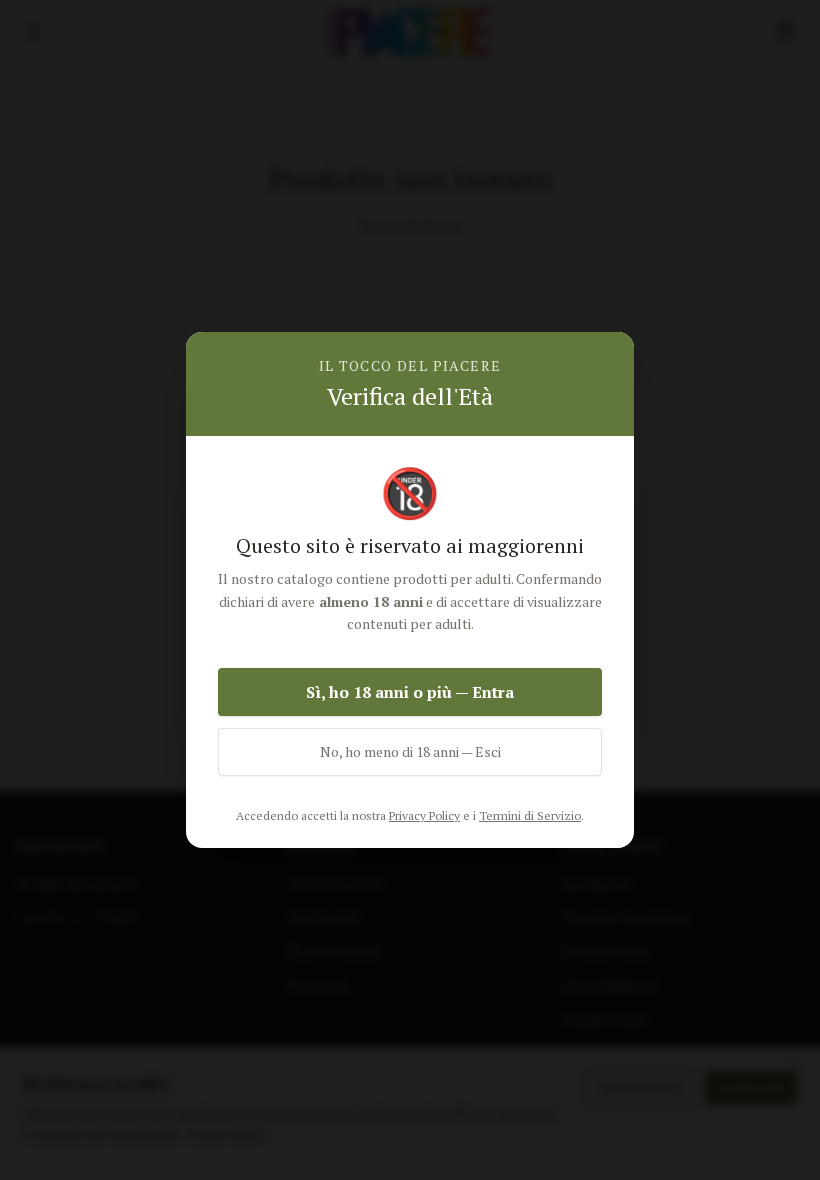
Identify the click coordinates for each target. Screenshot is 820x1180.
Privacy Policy (424, 815)
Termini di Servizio (530, 815)
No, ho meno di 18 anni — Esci (410, 751)
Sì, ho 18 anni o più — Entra (410, 692)
